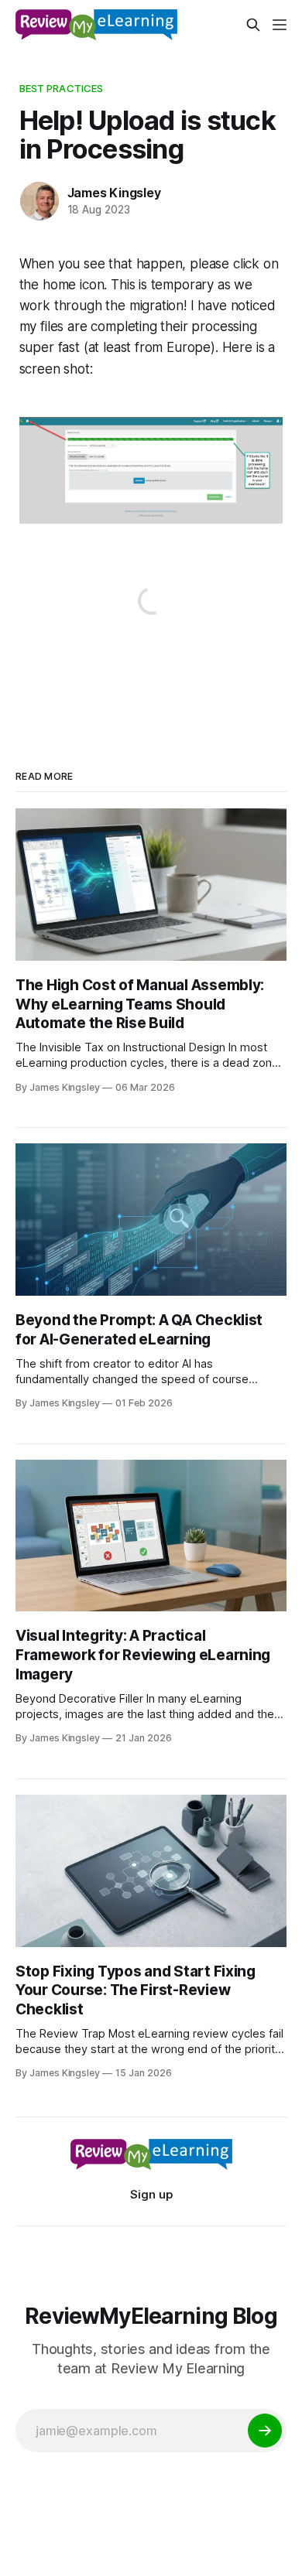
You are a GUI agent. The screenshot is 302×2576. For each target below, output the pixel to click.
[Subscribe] (265, 2431)
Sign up (151, 2194)
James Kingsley (114, 193)
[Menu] (280, 25)
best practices (62, 88)
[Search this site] (253, 25)
